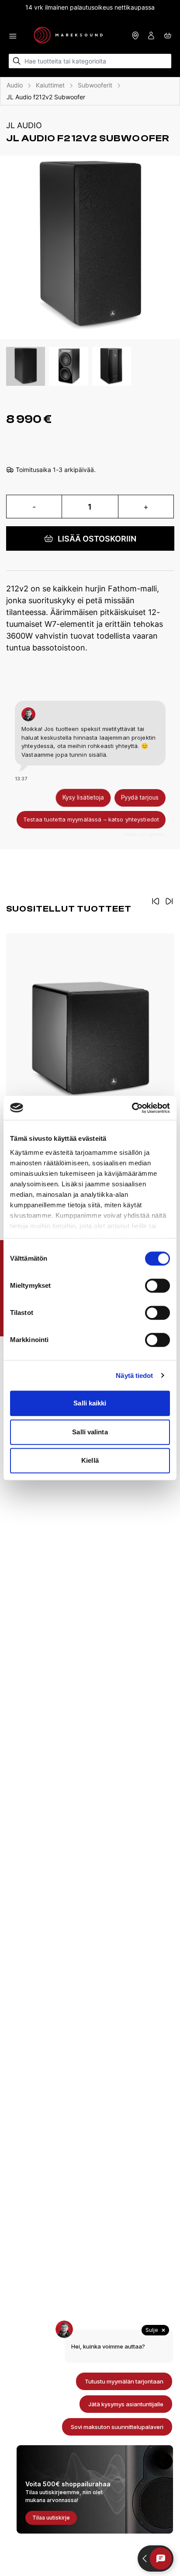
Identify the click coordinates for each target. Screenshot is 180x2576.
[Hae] (17, 61)
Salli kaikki (90, 1403)
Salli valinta (90, 1432)
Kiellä (90, 1460)
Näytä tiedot (134, 1375)
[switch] (157, 1286)
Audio (15, 85)
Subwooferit (95, 85)
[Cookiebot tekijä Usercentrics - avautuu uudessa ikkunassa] (132, 1108)
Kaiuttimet (50, 85)
